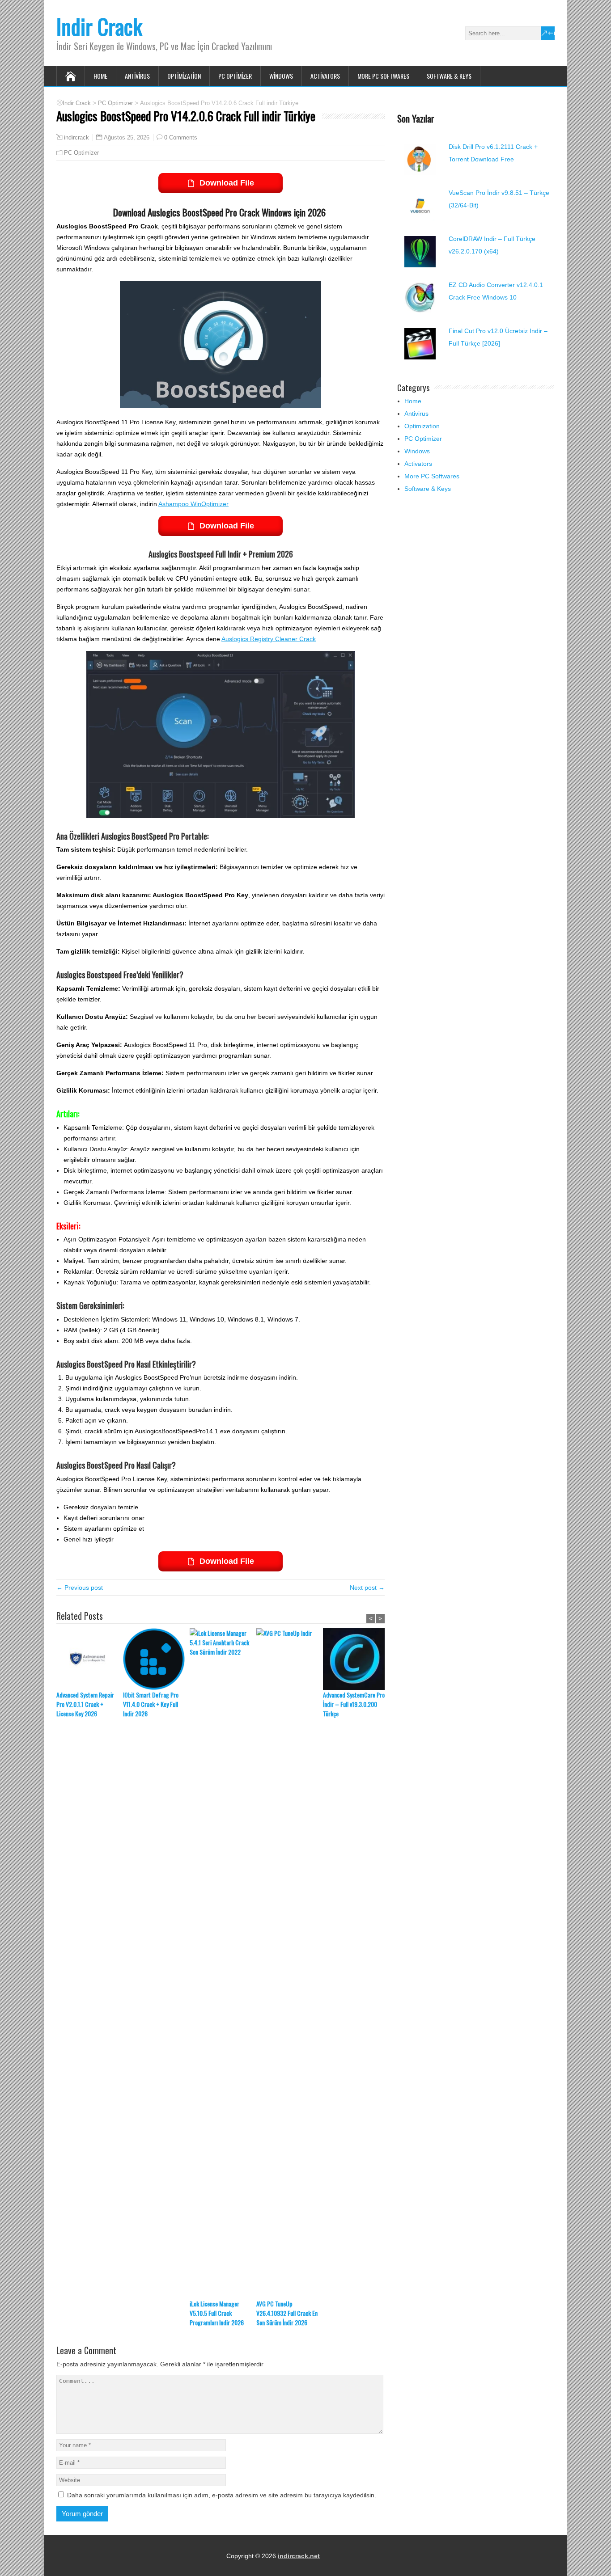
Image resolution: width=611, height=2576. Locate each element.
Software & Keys (449, 76)
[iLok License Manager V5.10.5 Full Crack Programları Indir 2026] (223, 1964)
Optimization (184, 76)
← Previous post (80, 1588)
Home (100, 76)
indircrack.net (299, 2556)
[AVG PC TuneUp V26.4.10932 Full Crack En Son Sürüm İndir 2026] (290, 1964)
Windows (281, 76)
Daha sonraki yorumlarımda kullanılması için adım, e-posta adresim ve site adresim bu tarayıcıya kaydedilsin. (222, 2495)
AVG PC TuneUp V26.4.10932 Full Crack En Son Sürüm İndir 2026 (287, 2313)
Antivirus (137, 76)
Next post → (367, 1588)
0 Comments (181, 137)
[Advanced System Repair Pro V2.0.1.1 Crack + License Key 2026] (90, 1659)
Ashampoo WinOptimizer (193, 504)
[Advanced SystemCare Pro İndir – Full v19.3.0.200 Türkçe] (356, 1659)
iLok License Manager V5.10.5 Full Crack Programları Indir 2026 (217, 2313)
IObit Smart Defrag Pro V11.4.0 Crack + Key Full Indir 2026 (151, 1704)
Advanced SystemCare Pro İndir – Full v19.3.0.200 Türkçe (354, 1704)
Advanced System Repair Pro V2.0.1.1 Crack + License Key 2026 (85, 1704)
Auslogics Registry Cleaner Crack (269, 639)
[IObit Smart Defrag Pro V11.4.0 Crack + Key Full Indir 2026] (156, 1659)
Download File (227, 183)
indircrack (76, 138)
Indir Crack (99, 26)
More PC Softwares (383, 76)
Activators (325, 76)
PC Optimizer (235, 76)
